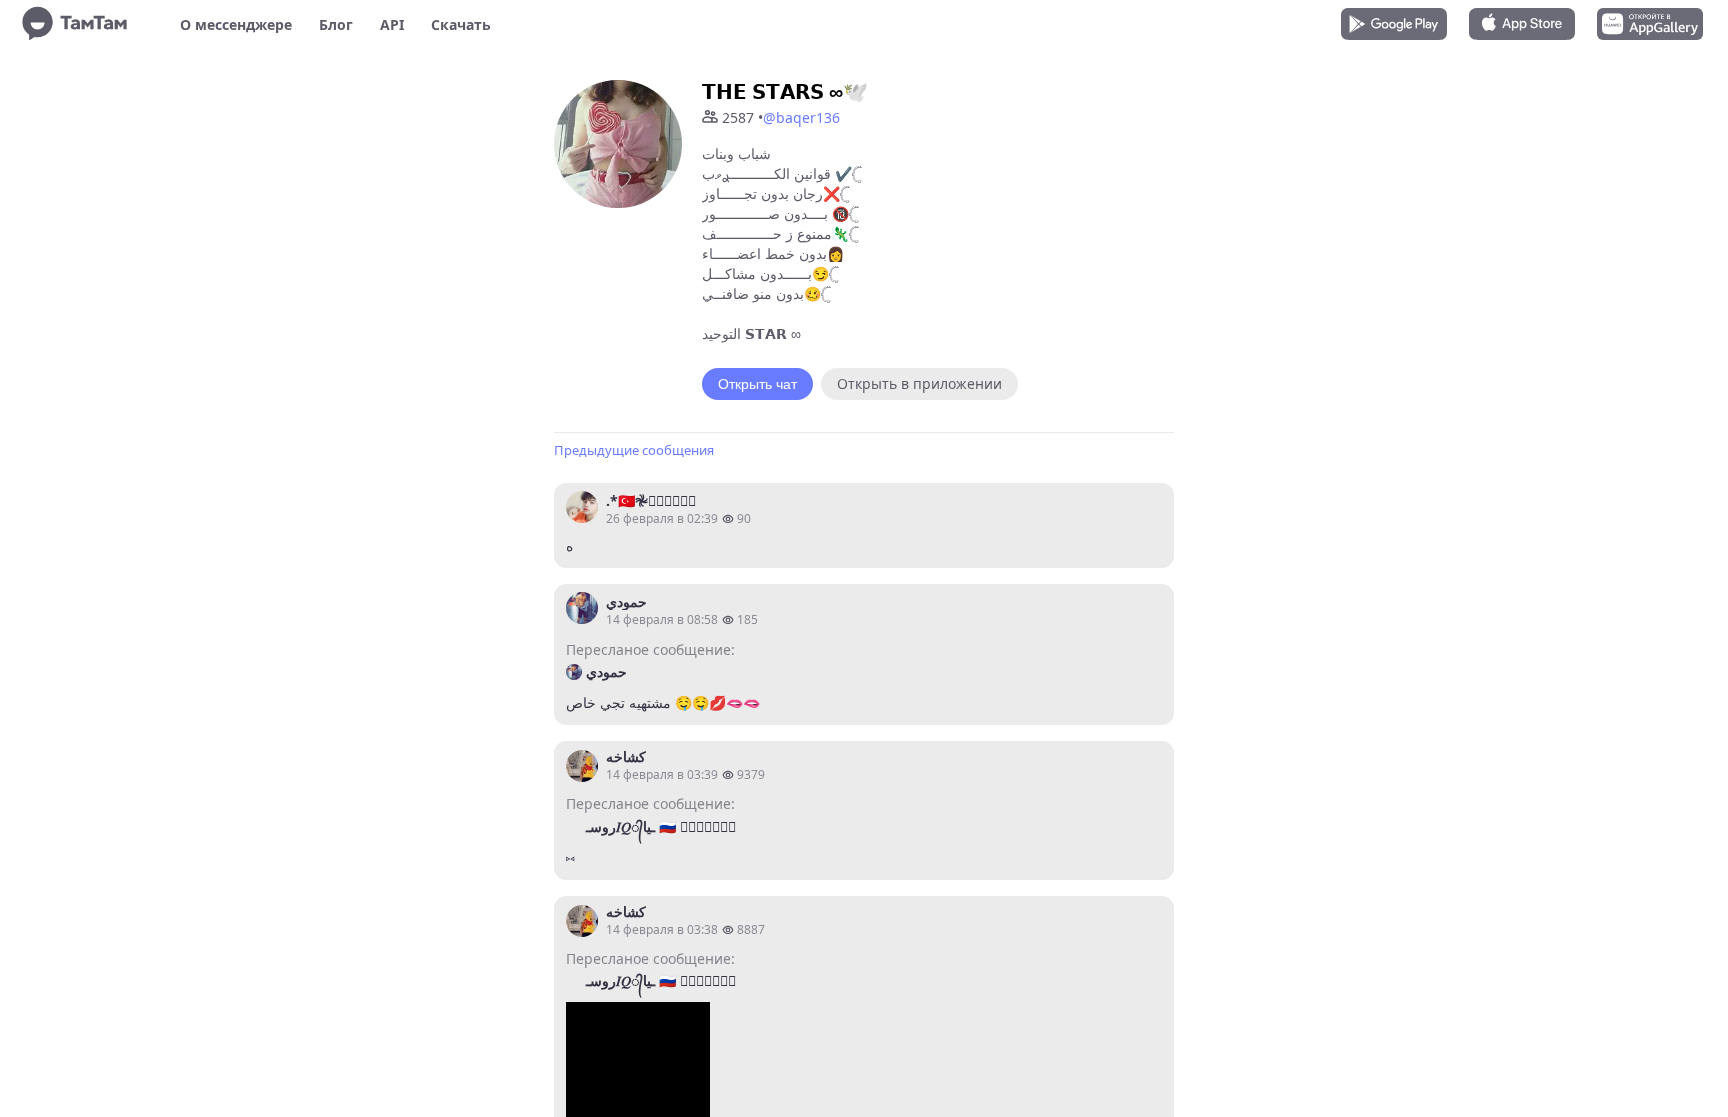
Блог (336, 24)
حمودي (626, 601)
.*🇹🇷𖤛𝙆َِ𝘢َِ (651, 500)
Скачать (461, 24)
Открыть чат (757, 384)
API (392, 24)
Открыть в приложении (919, 383)
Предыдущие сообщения (634, 450)
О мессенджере (236, 24)
